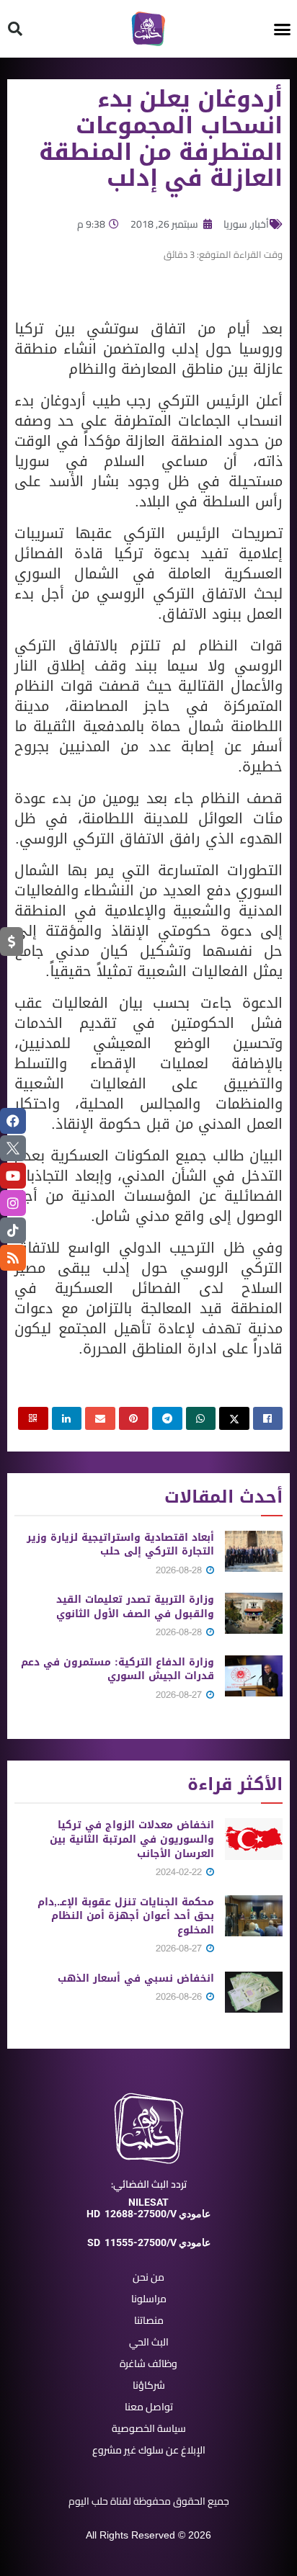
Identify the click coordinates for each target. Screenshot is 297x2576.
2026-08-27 (180, 1695)
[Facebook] (13, 1121)
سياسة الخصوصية (149, 2428)
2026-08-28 (180, 1570)
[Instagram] (13, 1203)
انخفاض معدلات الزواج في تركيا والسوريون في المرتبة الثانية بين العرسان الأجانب (132, 1839)
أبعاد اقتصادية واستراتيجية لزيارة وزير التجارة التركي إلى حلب (120, 1545)
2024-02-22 (180, 1872)
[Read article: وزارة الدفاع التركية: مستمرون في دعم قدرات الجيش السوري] (254, 1676)
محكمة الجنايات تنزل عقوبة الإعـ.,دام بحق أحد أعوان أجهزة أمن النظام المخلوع (126, 1916)
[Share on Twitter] (234, 1418)
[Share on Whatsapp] (201, 1418)
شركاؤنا (149, 2385)
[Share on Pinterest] (134, 1418)
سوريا (235, 224)
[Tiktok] (13, 1230)
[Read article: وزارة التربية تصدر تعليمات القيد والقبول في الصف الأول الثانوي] (254, 1613)
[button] (283, 29)
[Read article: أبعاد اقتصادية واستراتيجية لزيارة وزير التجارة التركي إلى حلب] (254, 1551)
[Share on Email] (100, 1418)
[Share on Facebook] (268, 1418)
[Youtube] (13, 1176)
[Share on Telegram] (167, 1418)
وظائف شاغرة (148, 2363)
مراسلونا (149, 2299)
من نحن (148, 2277)
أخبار (260, 224)
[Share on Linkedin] (67, 1418)
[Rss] (13, 1258)
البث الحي (149, 2342)
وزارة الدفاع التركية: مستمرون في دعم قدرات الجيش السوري (118, 1669)
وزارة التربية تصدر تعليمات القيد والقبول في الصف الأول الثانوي (135, 1607)
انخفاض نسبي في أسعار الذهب (136, 1978)
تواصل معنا (149, 2407)
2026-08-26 (180, 1996)
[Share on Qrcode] (33, 1418)
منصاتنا (149, 2320)
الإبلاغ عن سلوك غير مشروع (149, 2450)
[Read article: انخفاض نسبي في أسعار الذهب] (254, 1992)
